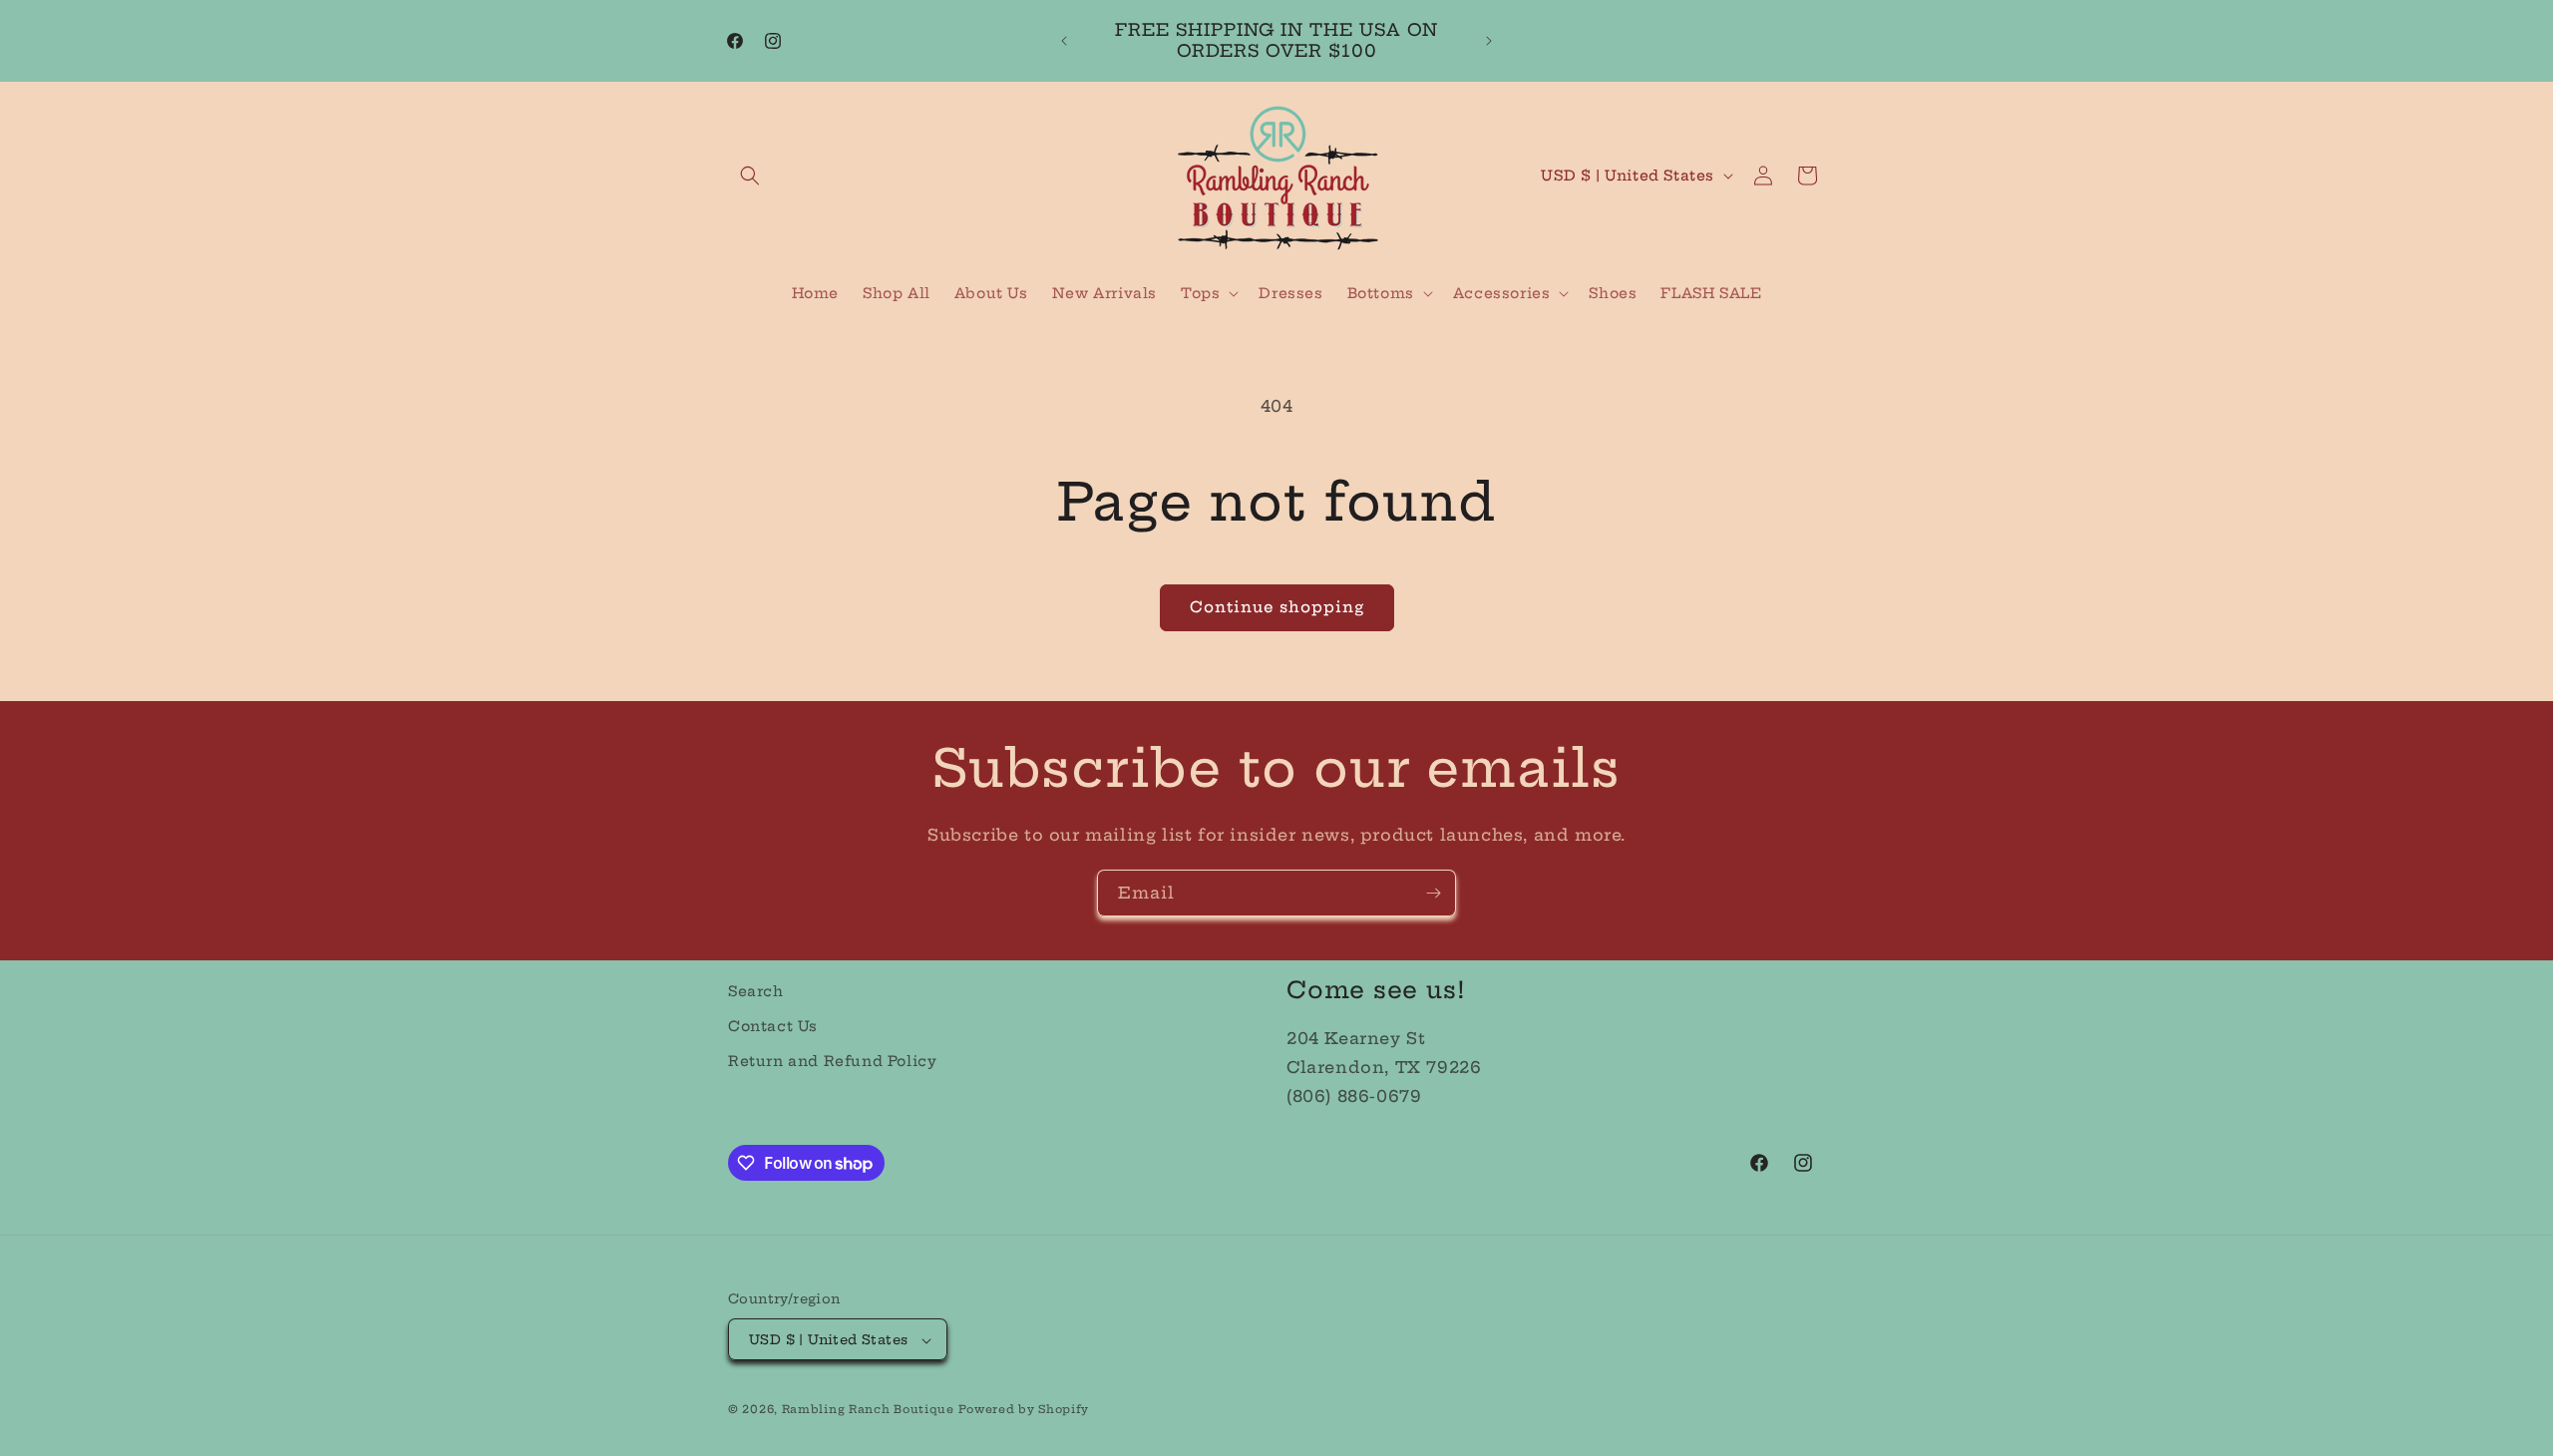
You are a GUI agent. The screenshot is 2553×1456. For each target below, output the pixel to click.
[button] (750, 176)
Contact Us (773, 1026)
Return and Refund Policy (832, 1061)
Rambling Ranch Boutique (868, 1410)
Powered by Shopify (1024, 1410)
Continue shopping (1277, 607)
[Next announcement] (1489, 41)
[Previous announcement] (1064, 41)
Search (756, 991)
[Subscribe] (1433, 893)
